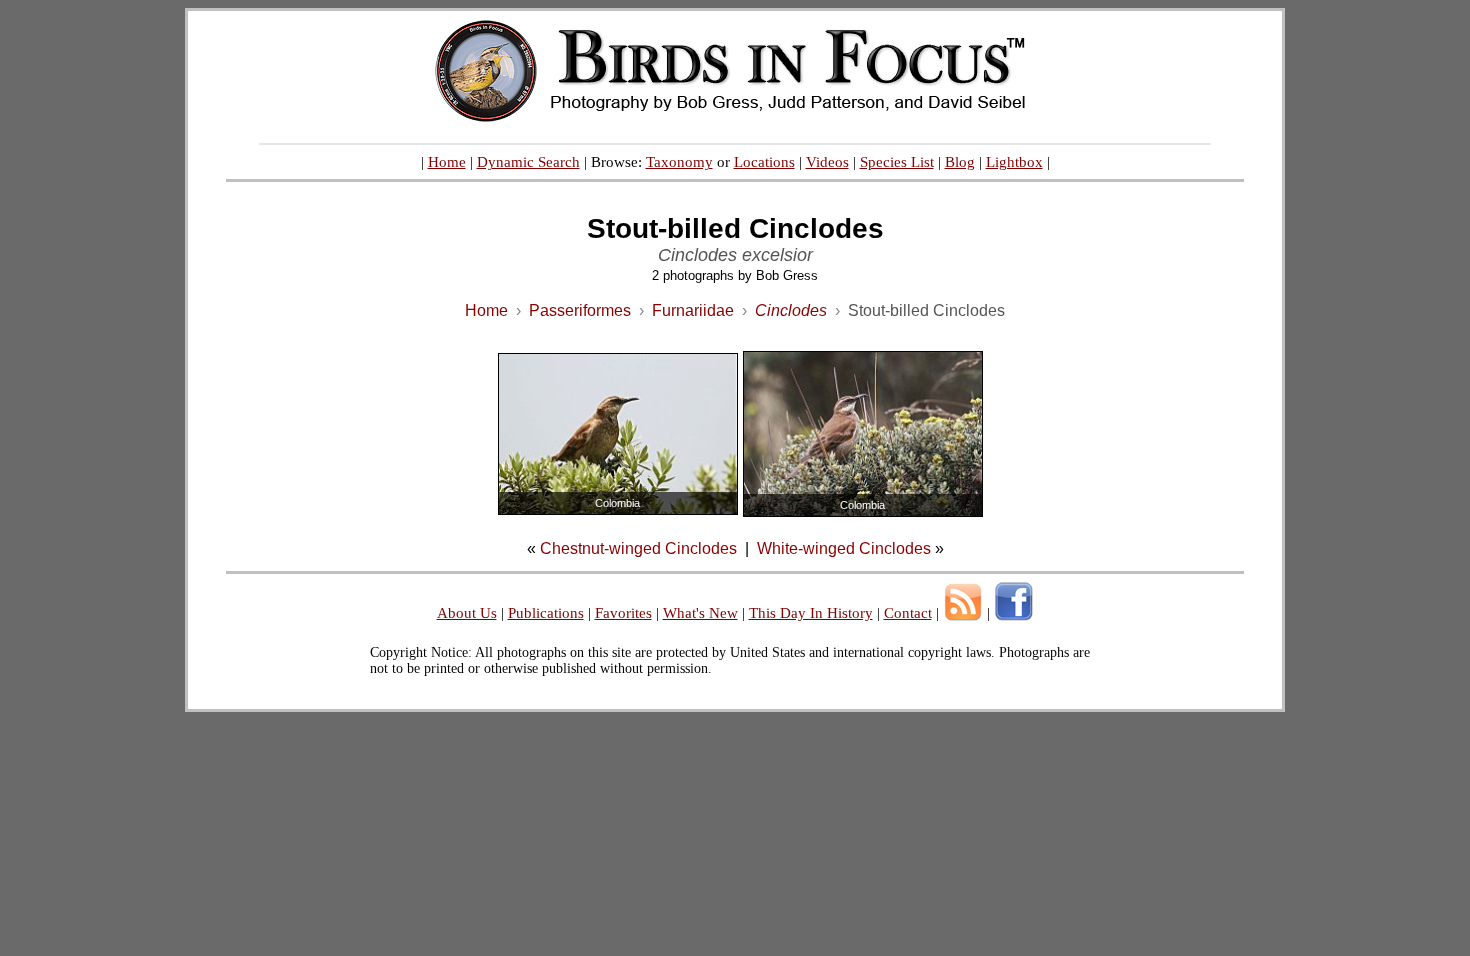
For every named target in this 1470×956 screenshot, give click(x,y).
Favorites (623, 613)
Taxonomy (679, 162)
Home (447, 162)
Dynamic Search (528, 162)
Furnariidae (693, 310)
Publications (546, 613)
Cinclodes (791, 310)
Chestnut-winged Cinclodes (638, 548)
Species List (897, 162)
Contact (908, 613)
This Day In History (811, 613)
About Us (467, 613)
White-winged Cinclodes (844, 548)
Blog (960, 162)
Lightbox (1014, 162)
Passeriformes (580, 310)
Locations (764, 162)
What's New (700, 613)
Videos (827, 162)
